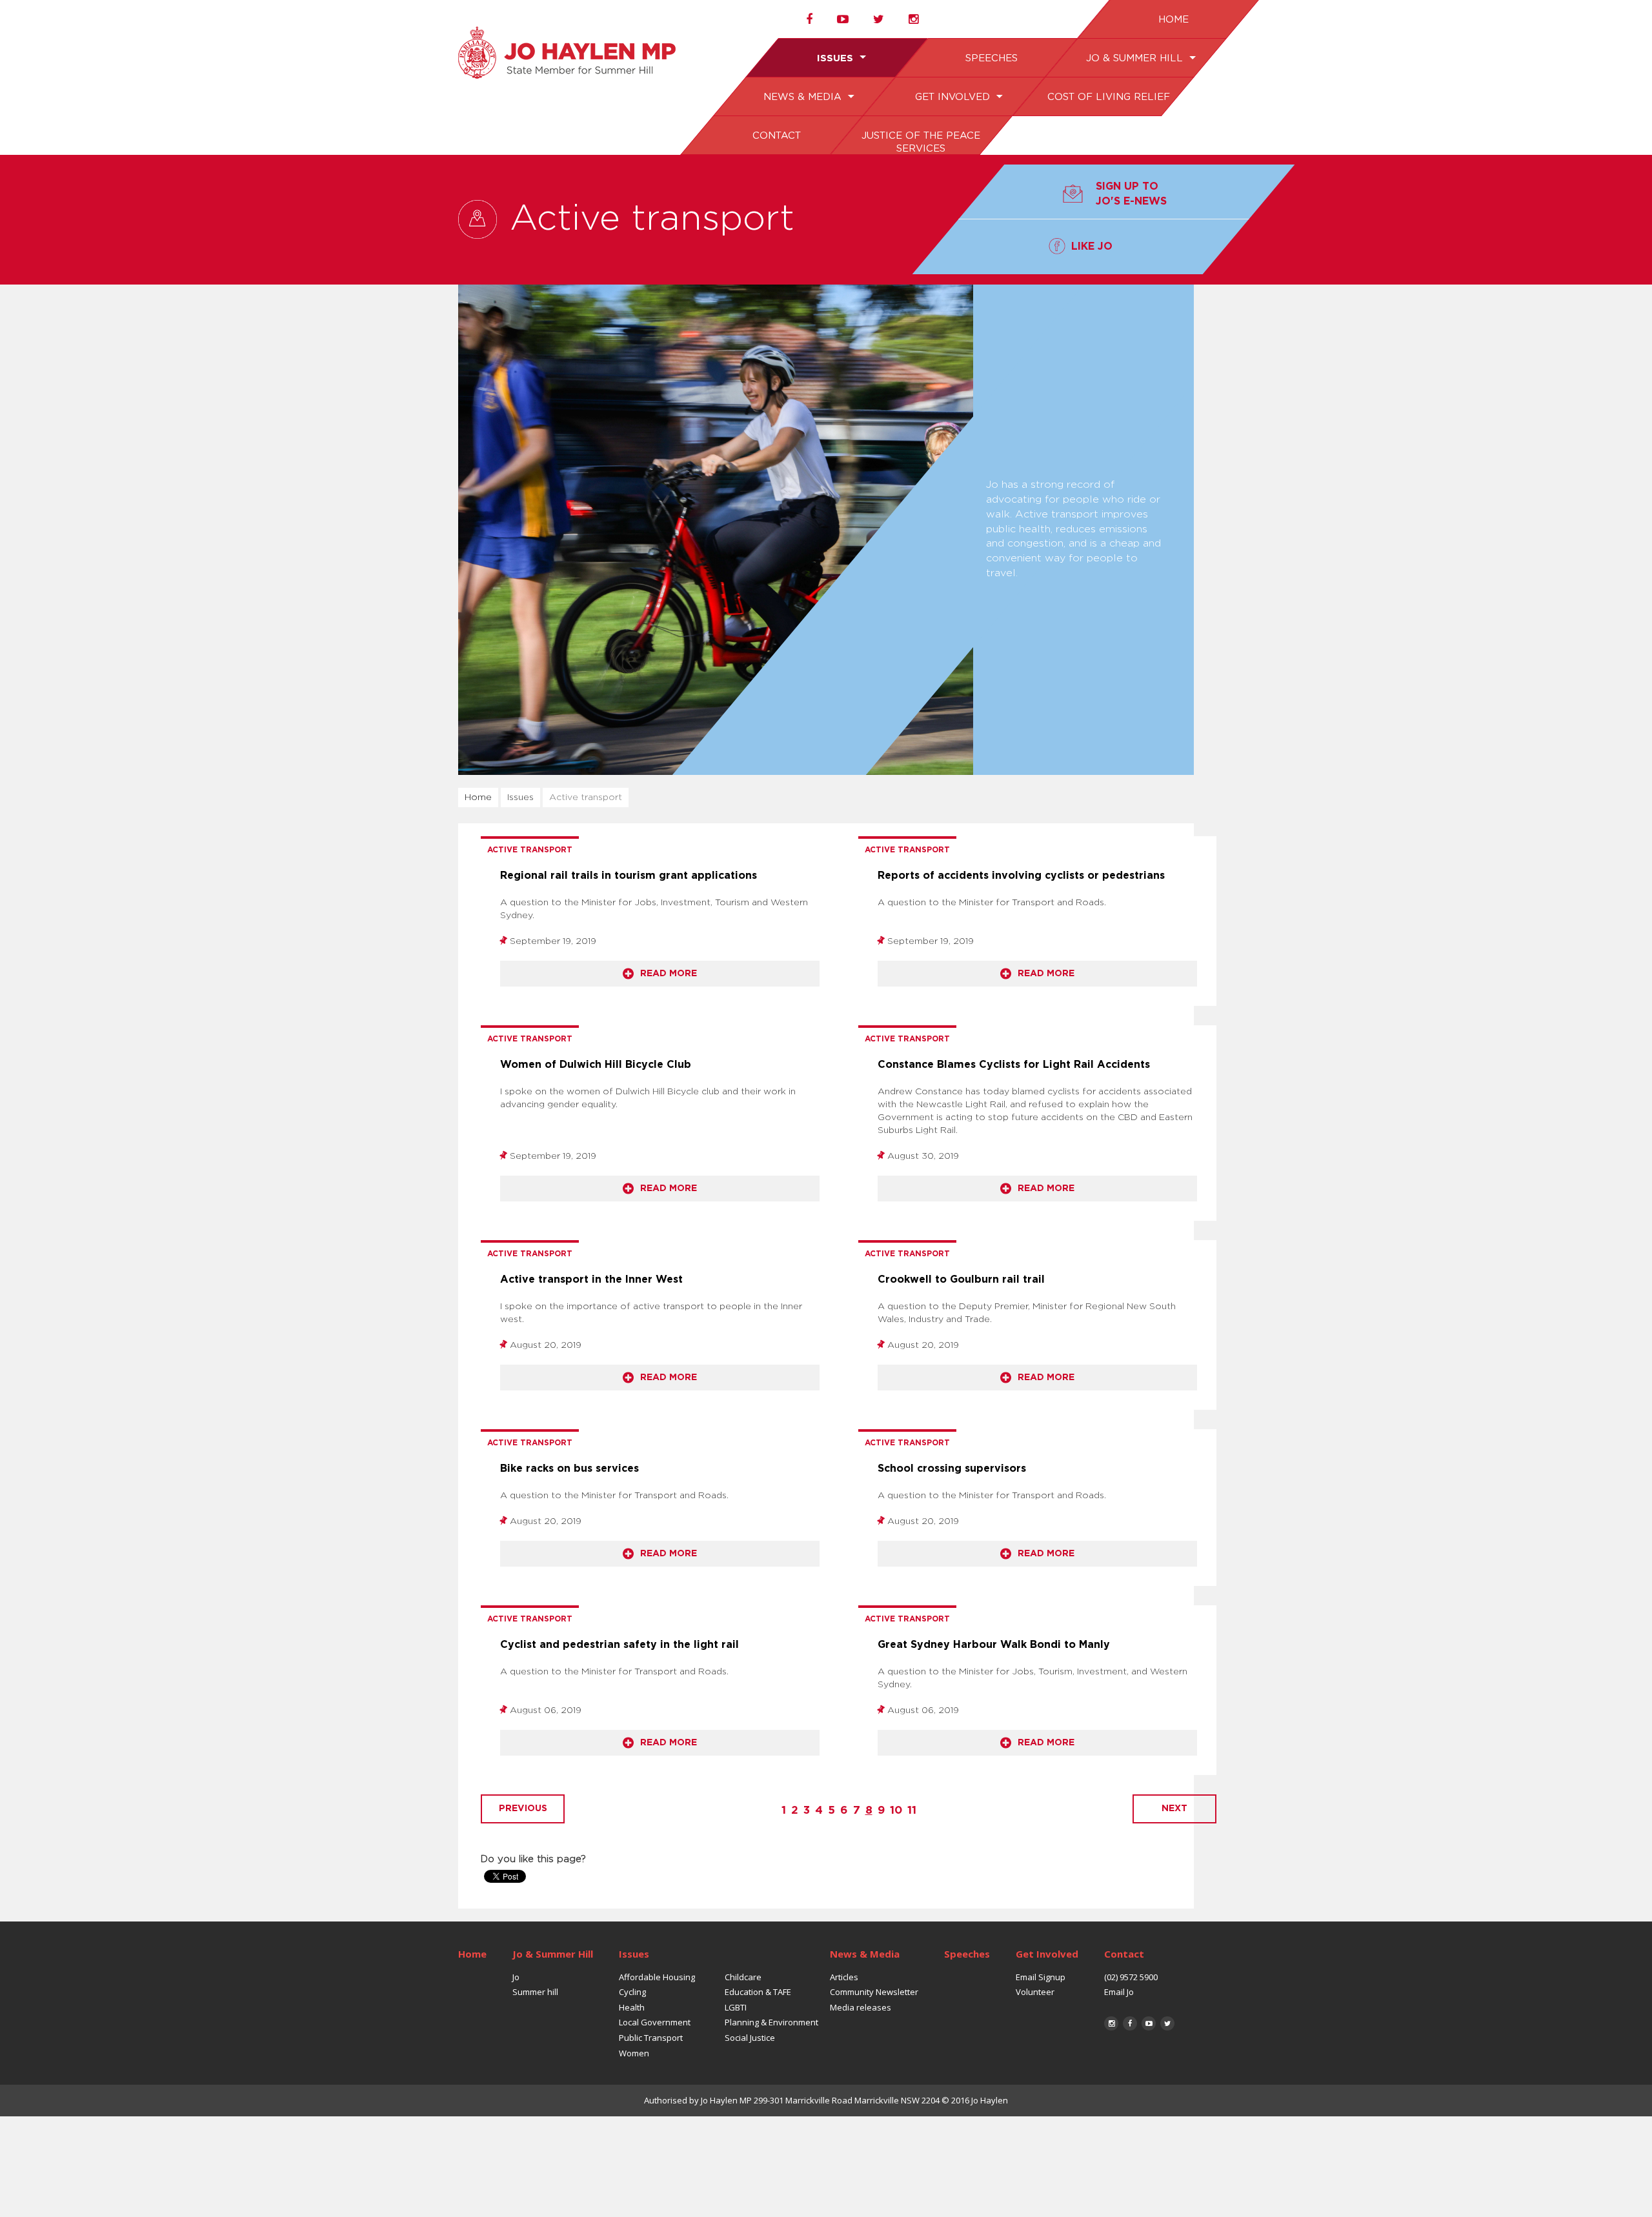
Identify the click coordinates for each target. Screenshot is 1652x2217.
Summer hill (535, 1992)
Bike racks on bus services (569, 1469)
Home (1173, 20)
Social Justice (750, 2038)
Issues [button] (837, 58)
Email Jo (1119, 1992)
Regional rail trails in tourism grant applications (629, 876)
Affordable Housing (657, 1977)
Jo (516, 1977)
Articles (844, 1977)
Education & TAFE (758, 1992)
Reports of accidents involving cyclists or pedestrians (1021, 876)
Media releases (861, 2007)
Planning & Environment (771, 2022)
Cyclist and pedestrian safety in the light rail (619, 1645)
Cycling (632, 1992)
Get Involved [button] (953, 97)
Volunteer (1035, 1992)
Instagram (1111, 2023)
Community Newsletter (874, 1992)
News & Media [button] (804, 97)
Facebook (1130, 2023)
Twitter (1167, 2023)
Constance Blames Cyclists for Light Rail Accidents (1014, 1065)
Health (632, 2007)
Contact (776, 136)
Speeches (991, 58)
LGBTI (736, 2007)
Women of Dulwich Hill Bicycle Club (596, 1065)
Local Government (655, 2022)
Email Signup (1041, 1977)
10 (896, 1810)
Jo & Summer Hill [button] (1135, 58)
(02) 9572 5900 (1131, 1977)
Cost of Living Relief (1108, 97)
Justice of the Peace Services (920, 142)
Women (634, 2053)
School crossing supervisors (952, 1469)
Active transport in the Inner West (591, 1279)
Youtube (1149, 2023)
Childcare (743, 1977)
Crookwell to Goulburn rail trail (961, 1279)
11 (912, 1810)
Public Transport (651, 2038)
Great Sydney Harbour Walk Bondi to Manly (994, 1645)
